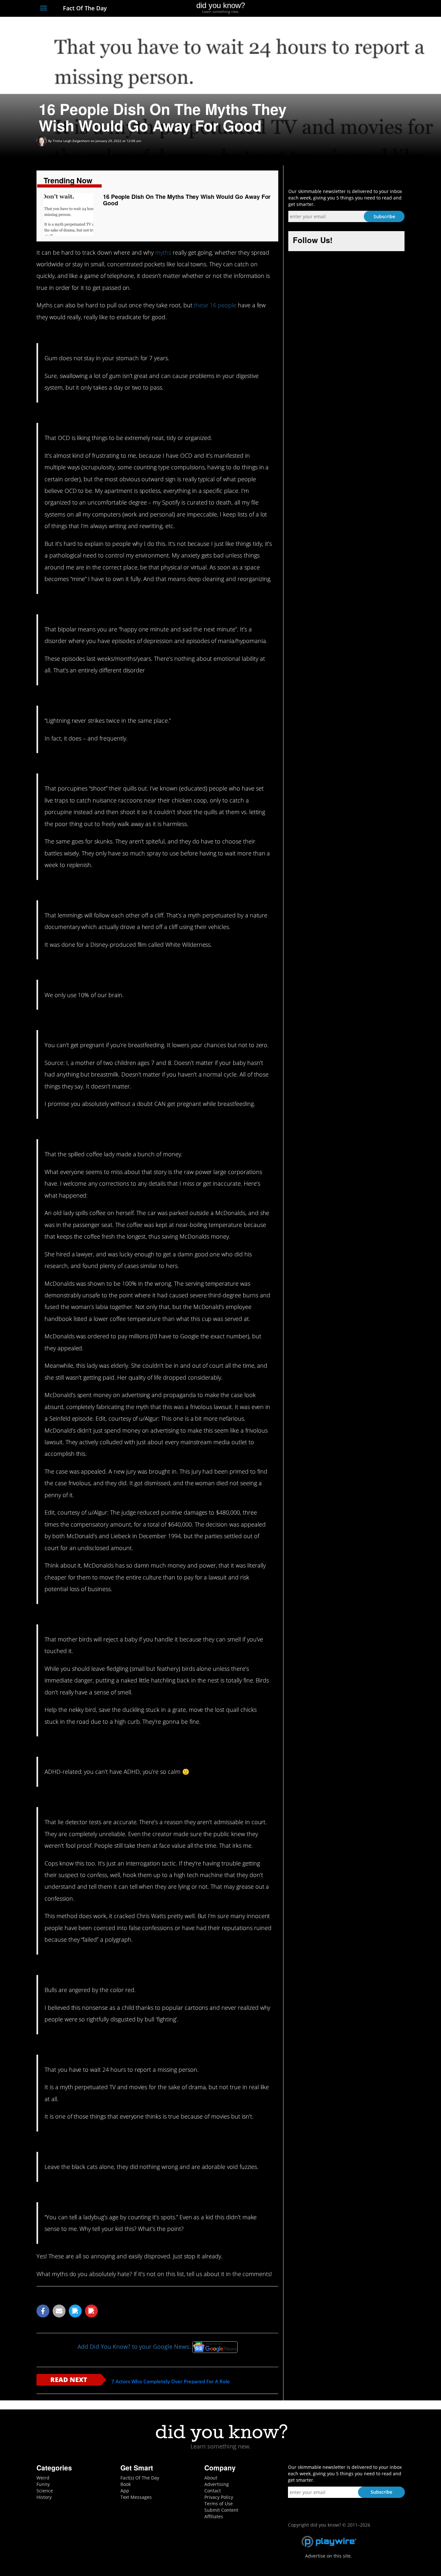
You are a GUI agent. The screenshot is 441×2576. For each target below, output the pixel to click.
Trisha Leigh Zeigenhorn (71, 141)
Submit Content (221, 2510)
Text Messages (136, 2497)
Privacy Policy (219, 2497)
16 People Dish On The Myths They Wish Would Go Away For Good (187, 200)
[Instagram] (378, 9)
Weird (43, 2478)
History (44, 2497)
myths (163, 252)
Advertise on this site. (328, 2556)
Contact (213, 2491)
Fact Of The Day (84, 8)
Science (45, 2491)
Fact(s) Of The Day (140, 2478)
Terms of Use (219, 2504)
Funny (43, 2484)
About (211, 2478)
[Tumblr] (390, 9)
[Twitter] (366, 9)
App (125, 2491)
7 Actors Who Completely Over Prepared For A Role (171, 2382)
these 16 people (215, 305)
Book (126, 2484)
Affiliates (214, 2516)
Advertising (217, 2484)
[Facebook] (354, 9)
